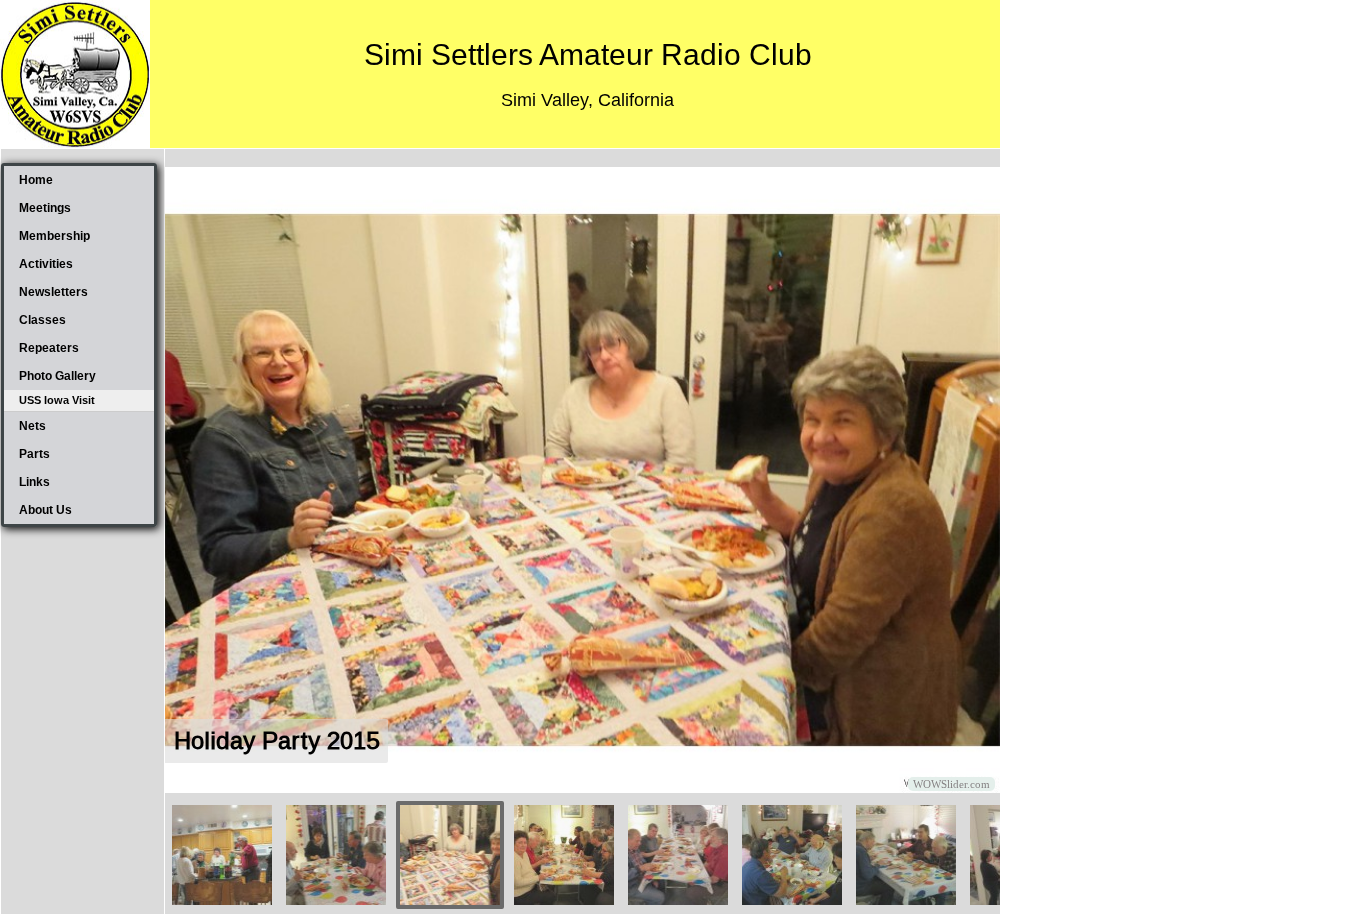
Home (36, 180)
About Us (45, 510)
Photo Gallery (57, 376)
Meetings (45, 208)
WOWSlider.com (951, 784)
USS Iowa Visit (57, 400)
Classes (42, 320)
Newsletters (53, 292)
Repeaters (49, 348)
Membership (54, 236)
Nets (32, 426)
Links (34, 482)
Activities (46, 264)
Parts (34, 454)
